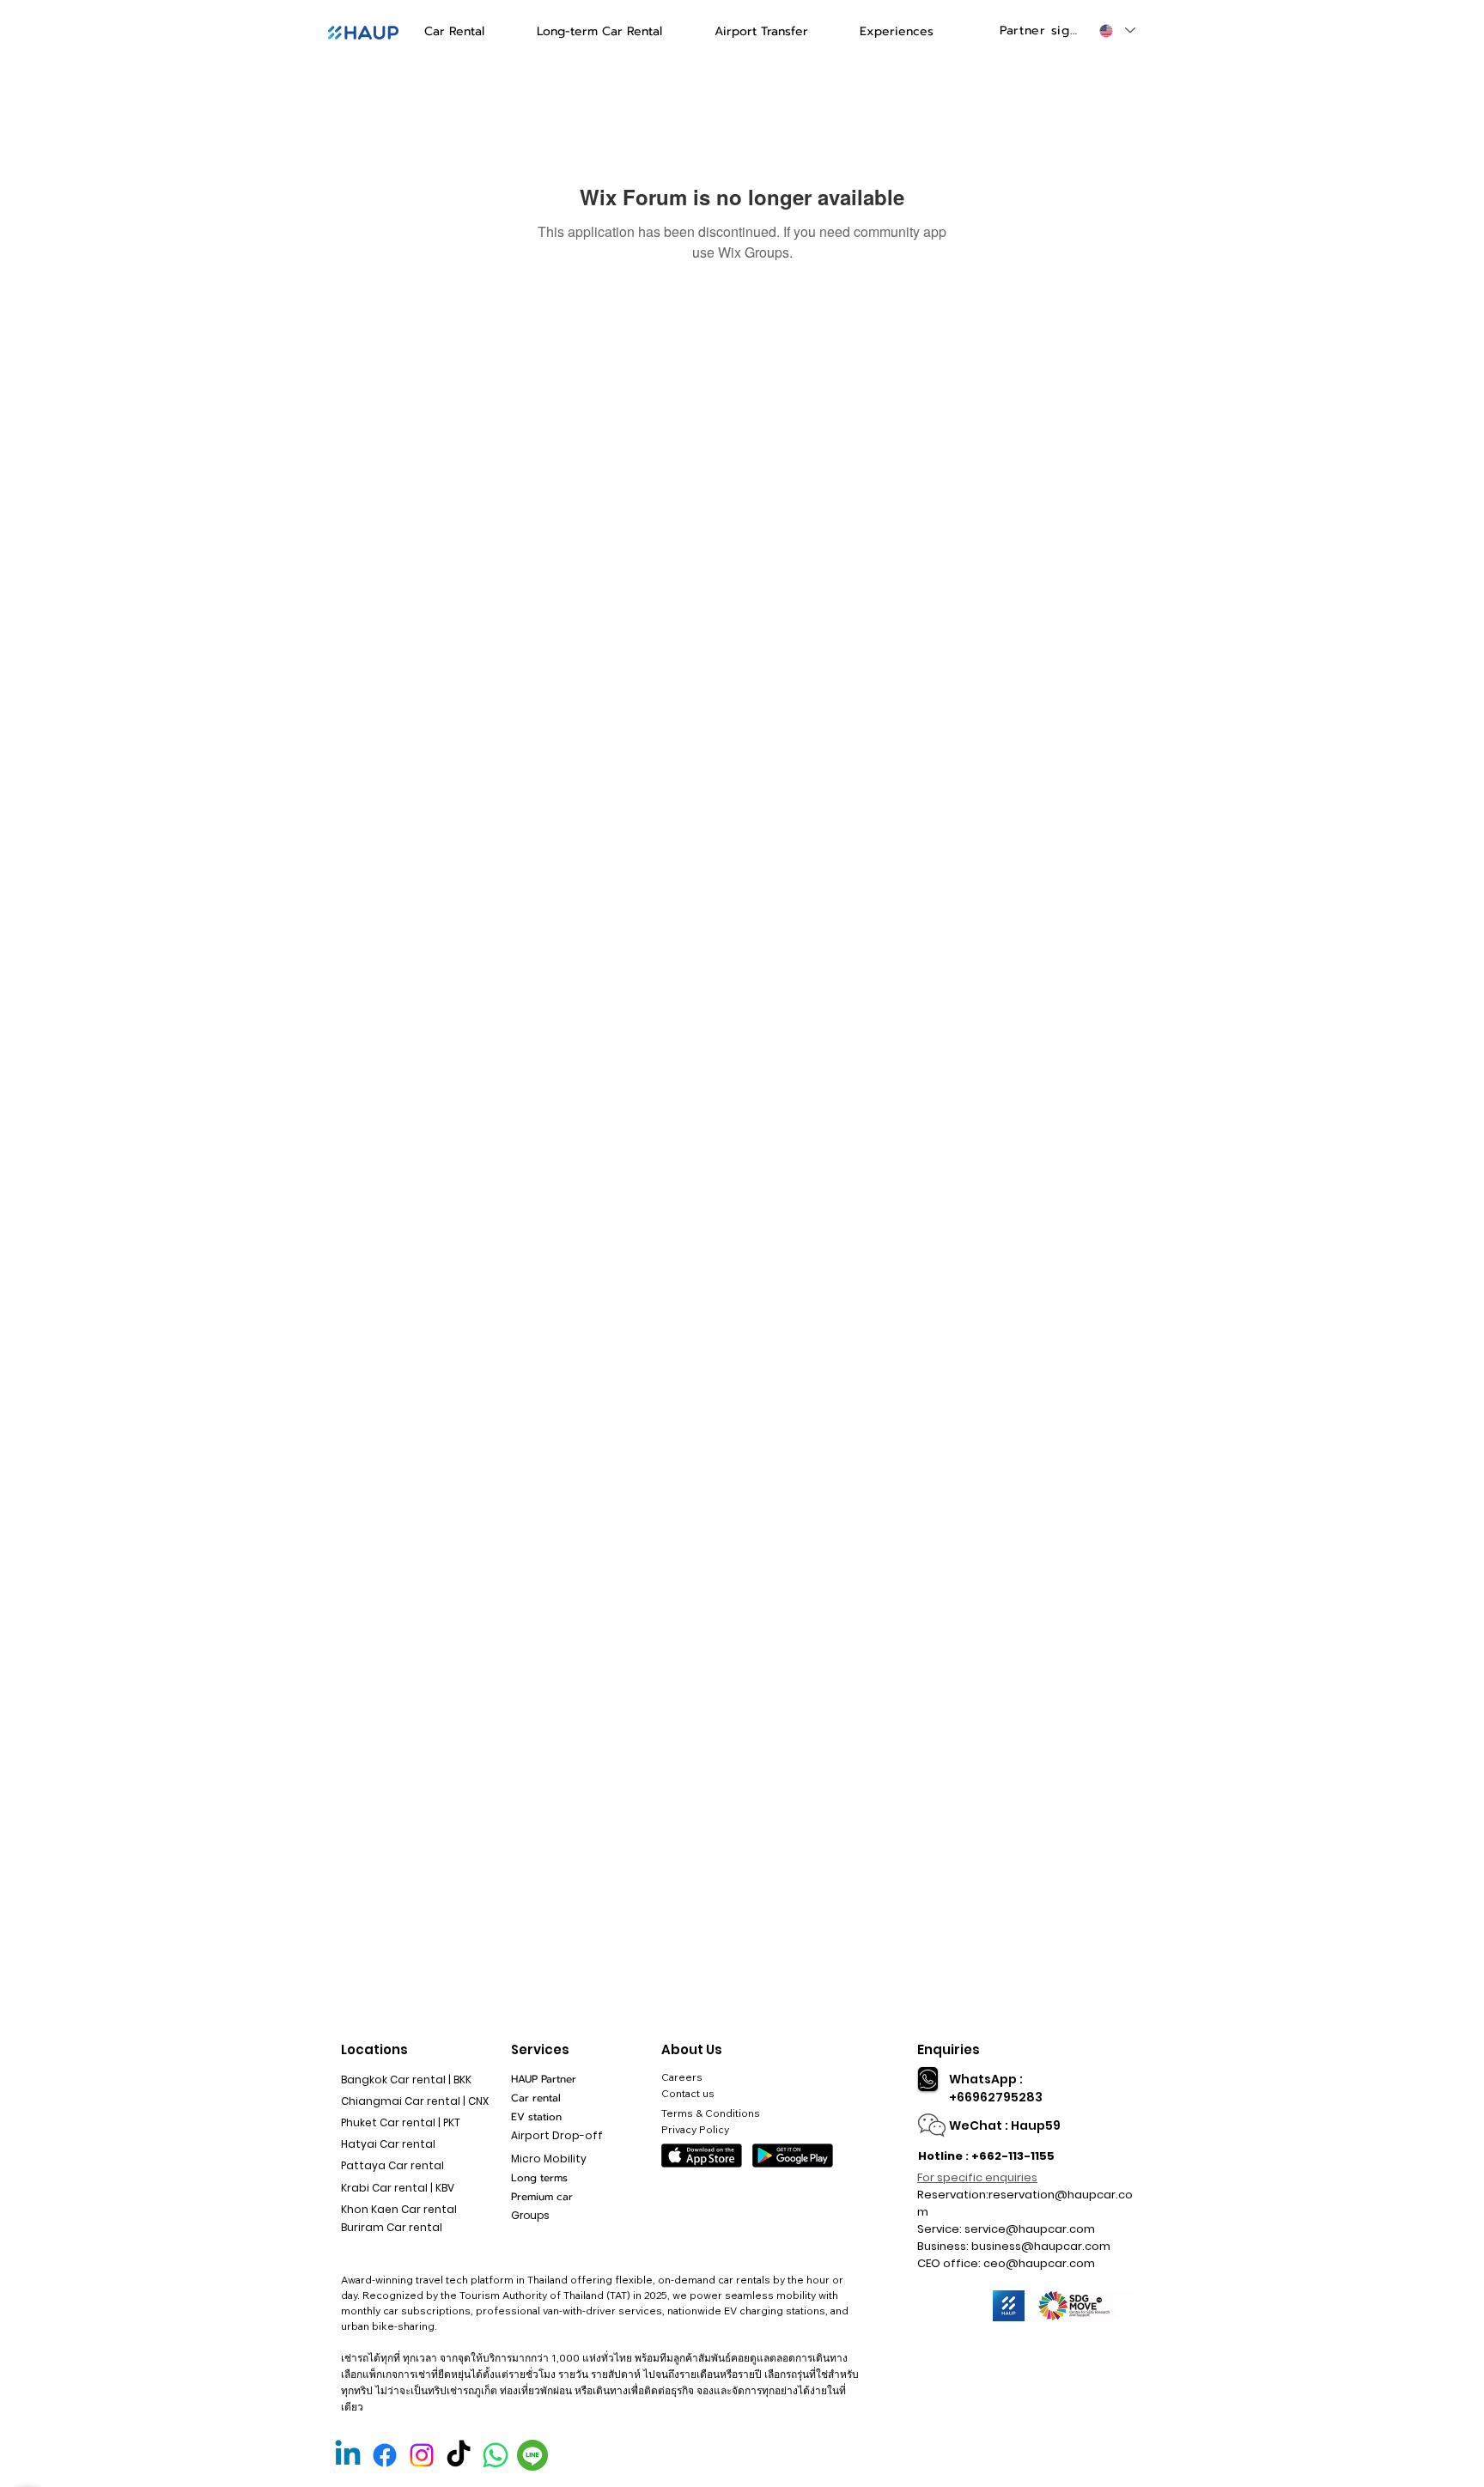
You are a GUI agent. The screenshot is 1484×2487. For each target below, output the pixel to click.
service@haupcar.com (1030, 2229)
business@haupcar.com (1041, 2246)
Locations (374, 2049)
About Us (692, 2049)
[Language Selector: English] (1116, 30)
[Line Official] (532, 2455)
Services (540, 2049)
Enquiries (949, 2049)
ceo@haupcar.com (1039, 2263)
